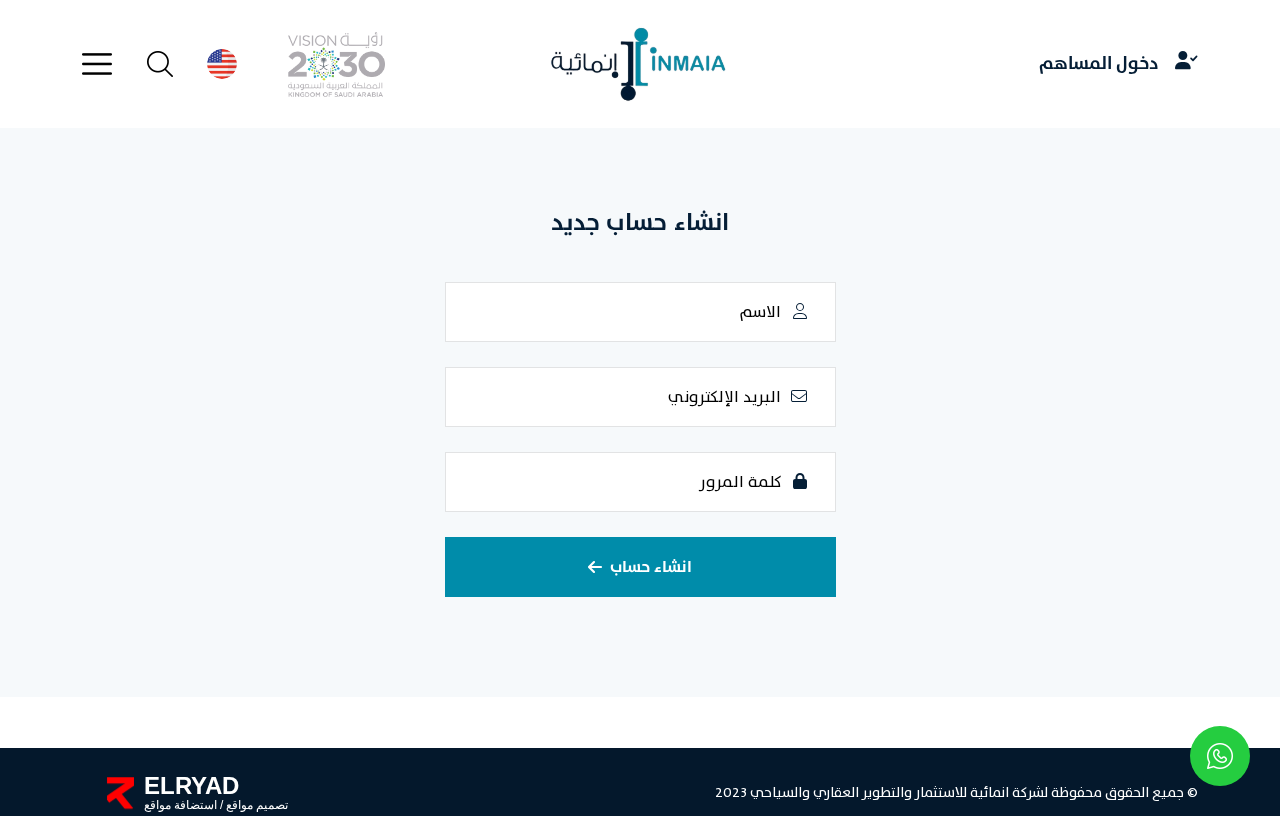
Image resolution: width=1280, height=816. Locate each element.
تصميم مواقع (255, 805)
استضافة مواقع (180, 805)
